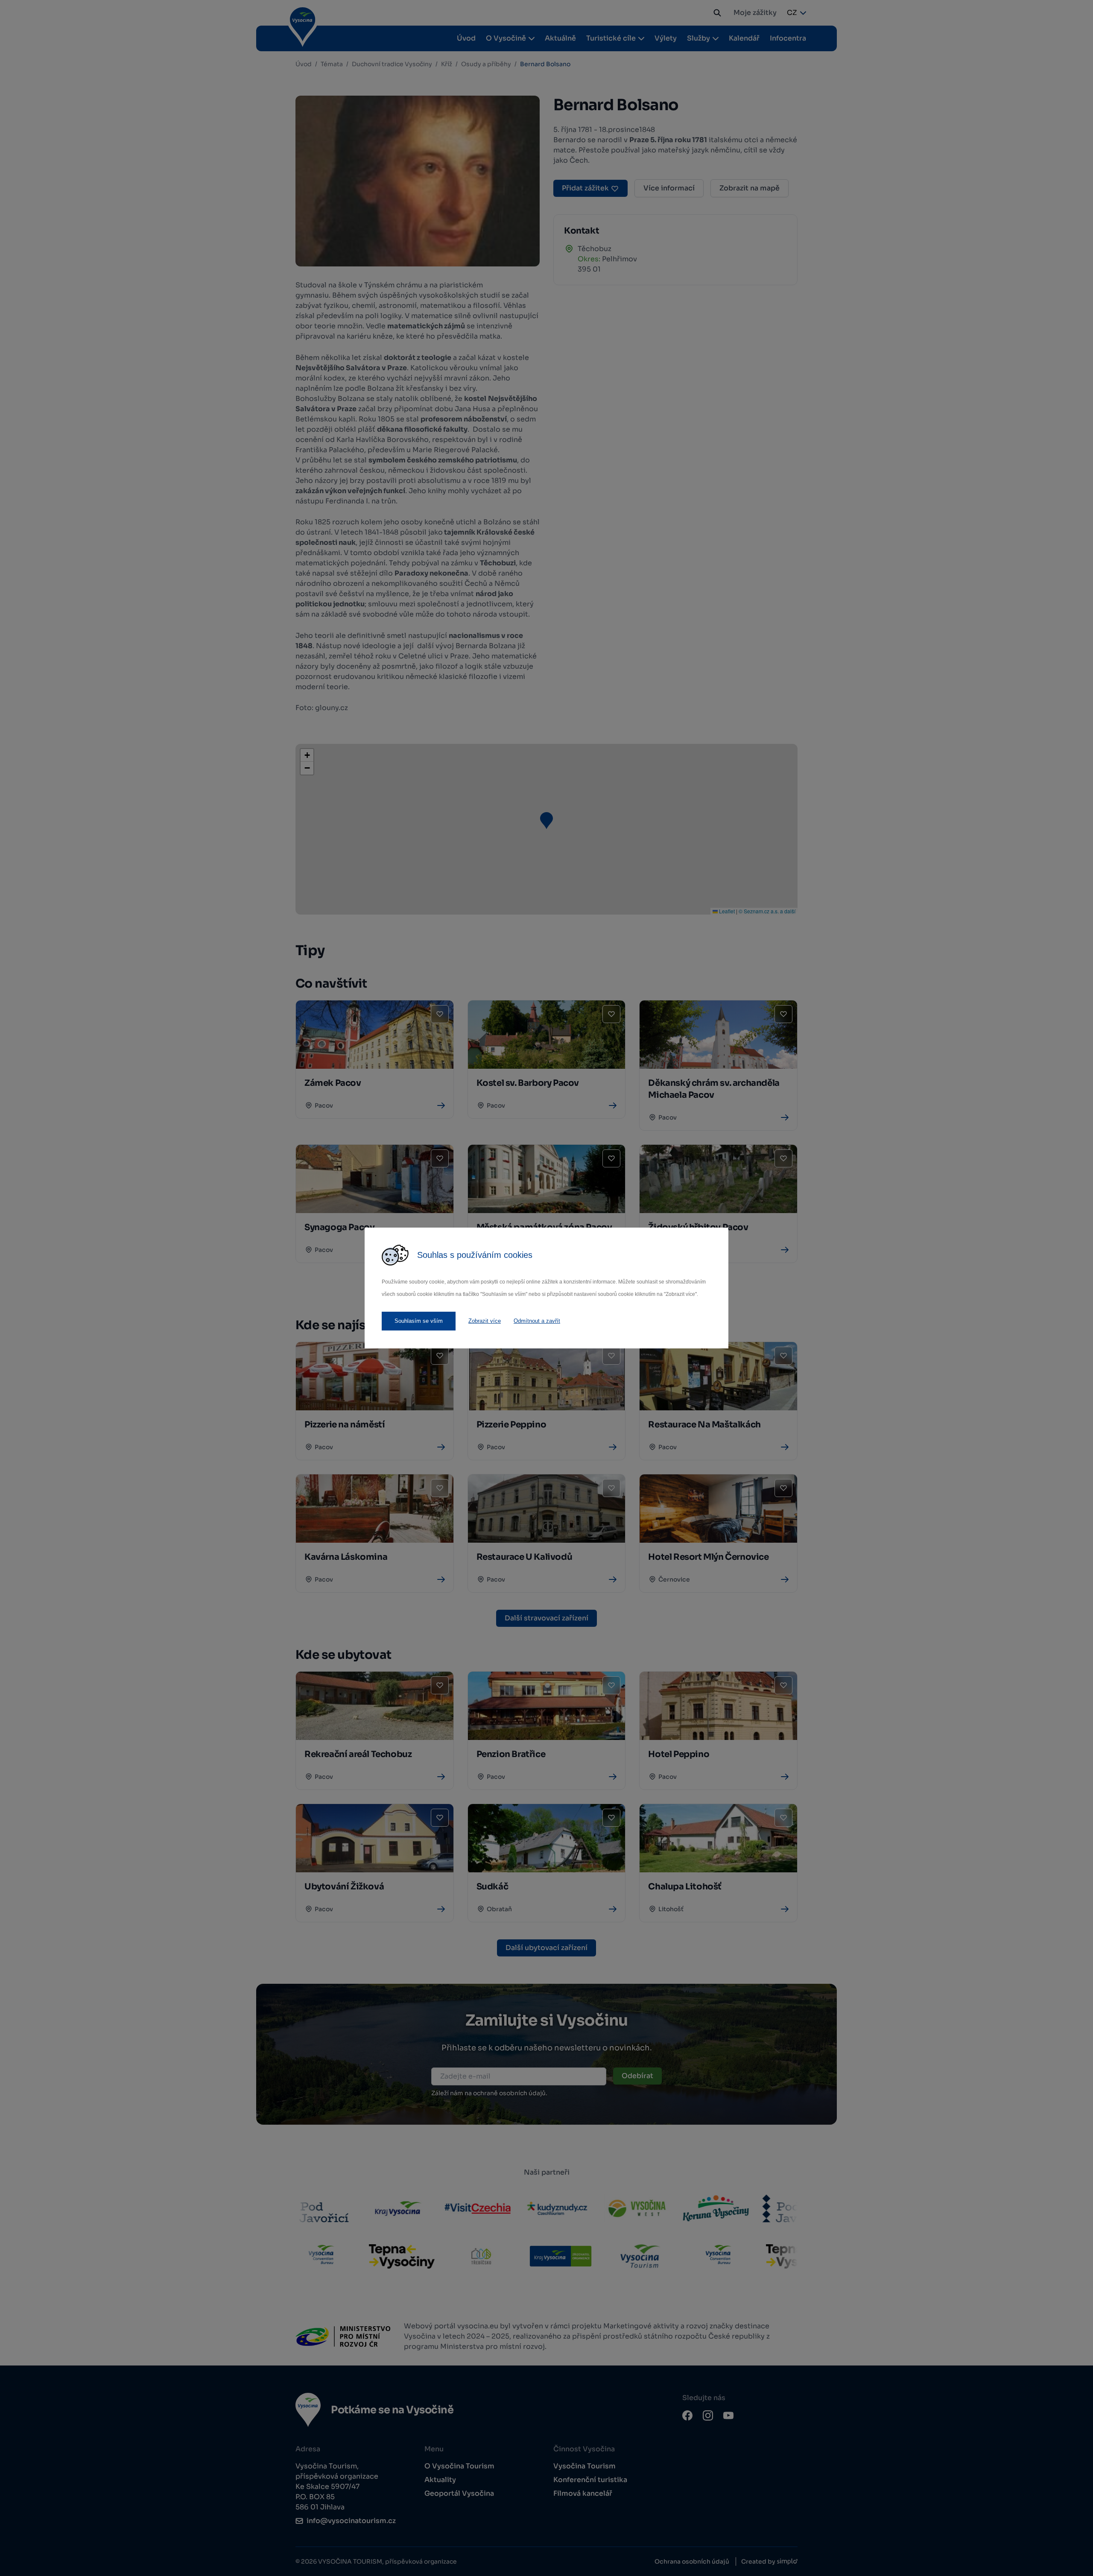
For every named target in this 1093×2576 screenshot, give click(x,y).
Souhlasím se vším (419, 1321)
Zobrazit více (485, 1321)
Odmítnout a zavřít (537, 1321)
